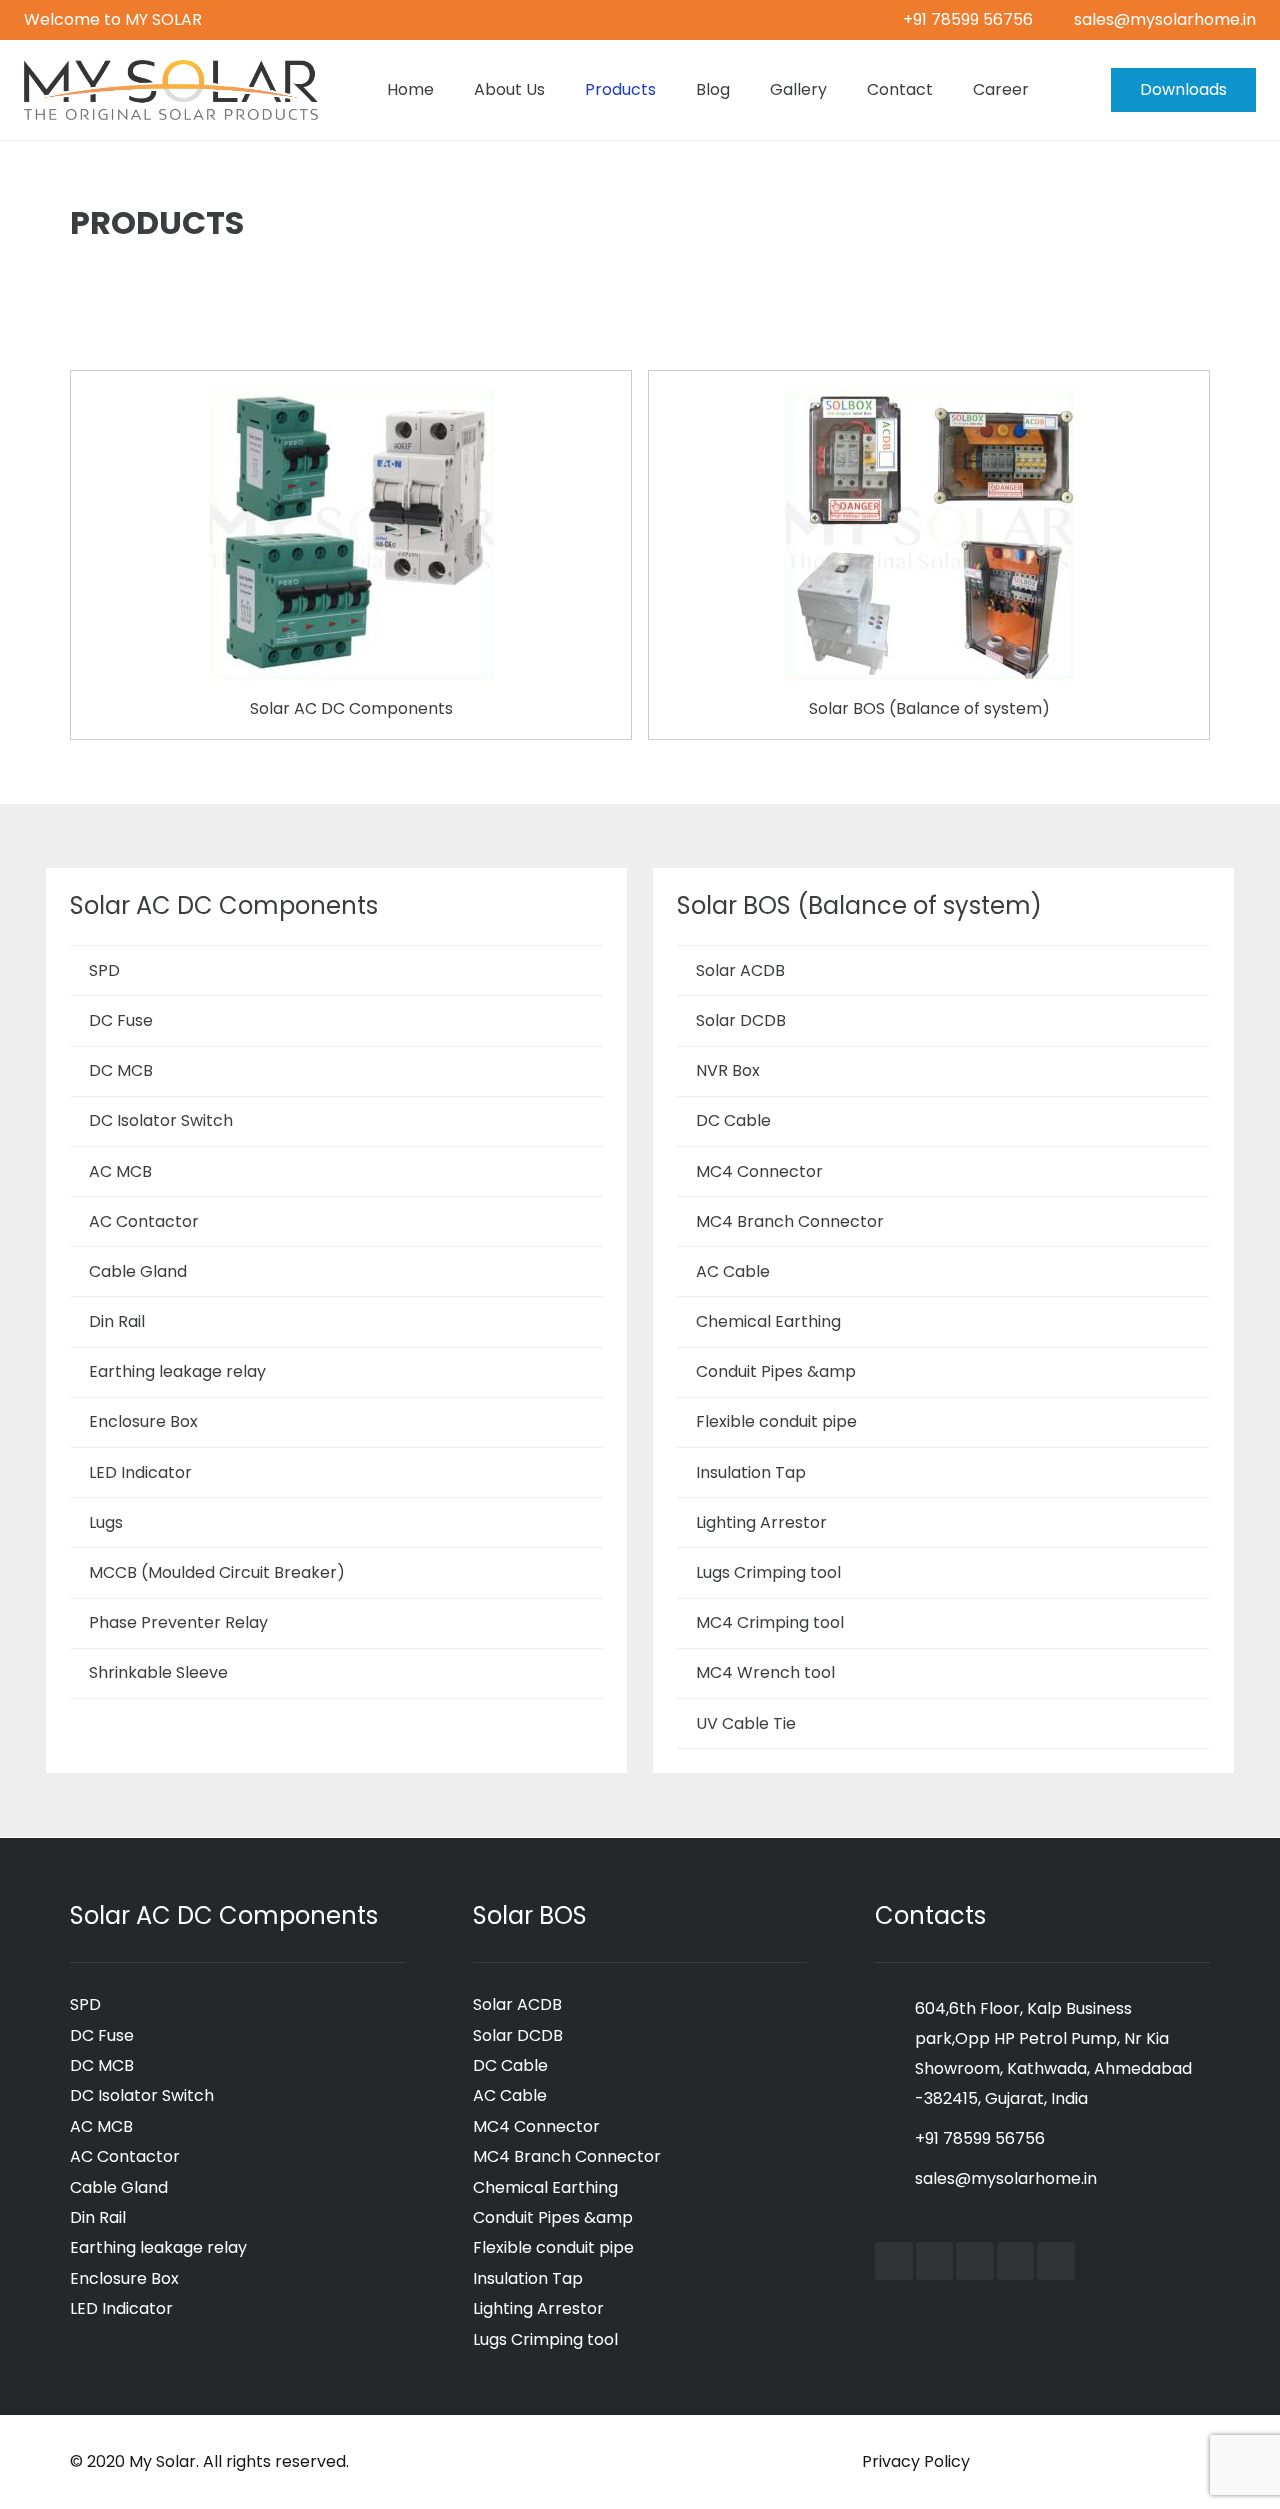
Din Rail (117, 1321)
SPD (104, 970)
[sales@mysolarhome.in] (895, 2179)
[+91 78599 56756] (895, 2139)
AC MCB (120, 1171)
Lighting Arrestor (761, 1522)
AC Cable (733, 1271)
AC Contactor (144, 1221)
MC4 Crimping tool (770, 1622)
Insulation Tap (751, 1472)
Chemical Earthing (768, 1321)
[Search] (1069, 90)
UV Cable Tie (746, 1723)
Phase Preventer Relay (178, 1622)
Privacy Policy (916, 2461)
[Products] (351, 401)
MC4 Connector (759, 1171)
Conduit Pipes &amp (776, 1371)
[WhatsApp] (1056, 2261)
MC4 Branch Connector (790, 1221)
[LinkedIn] (975, 2261)
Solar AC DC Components (351, 708)
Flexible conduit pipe (776, 1421)
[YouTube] (935, 2261)
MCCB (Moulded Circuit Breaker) (217, 1572)
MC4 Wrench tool (765, 1672)
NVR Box (728, 1070)
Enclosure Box (143, 1421)
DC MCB (121, 1070)
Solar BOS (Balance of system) (929, 708)
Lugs (106, 1522)
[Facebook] (894, 2261)
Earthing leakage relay (177, 1371)
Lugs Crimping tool (768, 1572)
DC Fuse (121, 1020)
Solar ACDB (740, 970)
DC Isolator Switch (161, 1120)
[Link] (171, 90)
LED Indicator (140, 1472)
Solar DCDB (741, 1020)
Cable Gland (138, 1271)
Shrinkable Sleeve (158, 1672)
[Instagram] (1016, 2261)
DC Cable (733, 1120)
